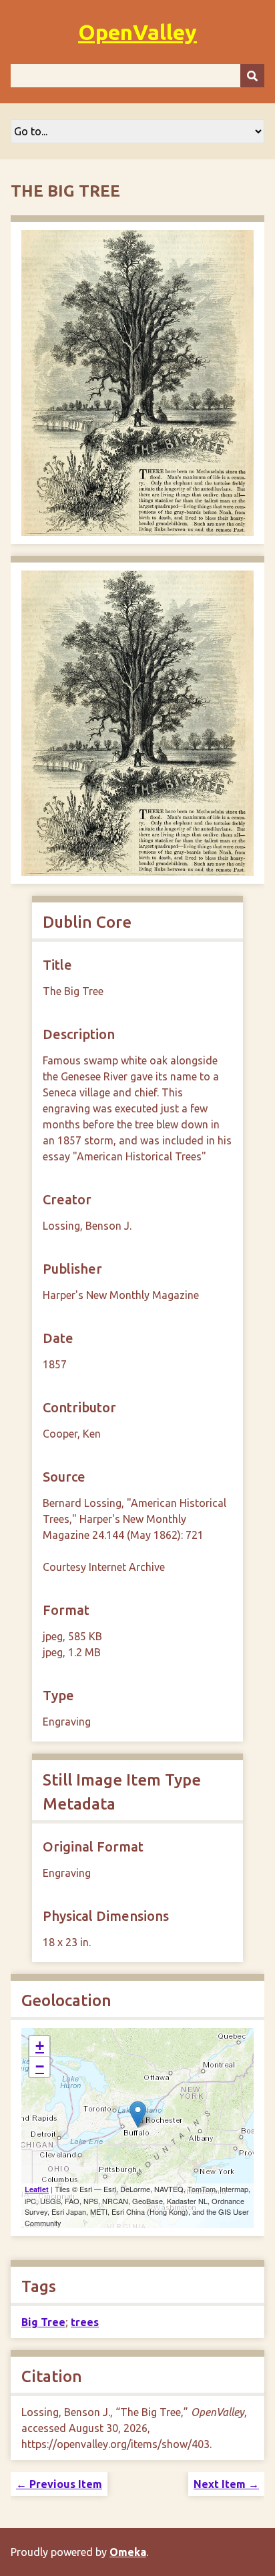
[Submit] (252, 76)
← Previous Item (59, 2484)
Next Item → (226, 2484)
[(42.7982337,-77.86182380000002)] (138, 2114)
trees (85, 2322)
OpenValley (137, 32)
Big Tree (43, 2322)
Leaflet (37, 2189)
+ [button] (40, 2046)
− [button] (40, 2066)
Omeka (128, 2552)
